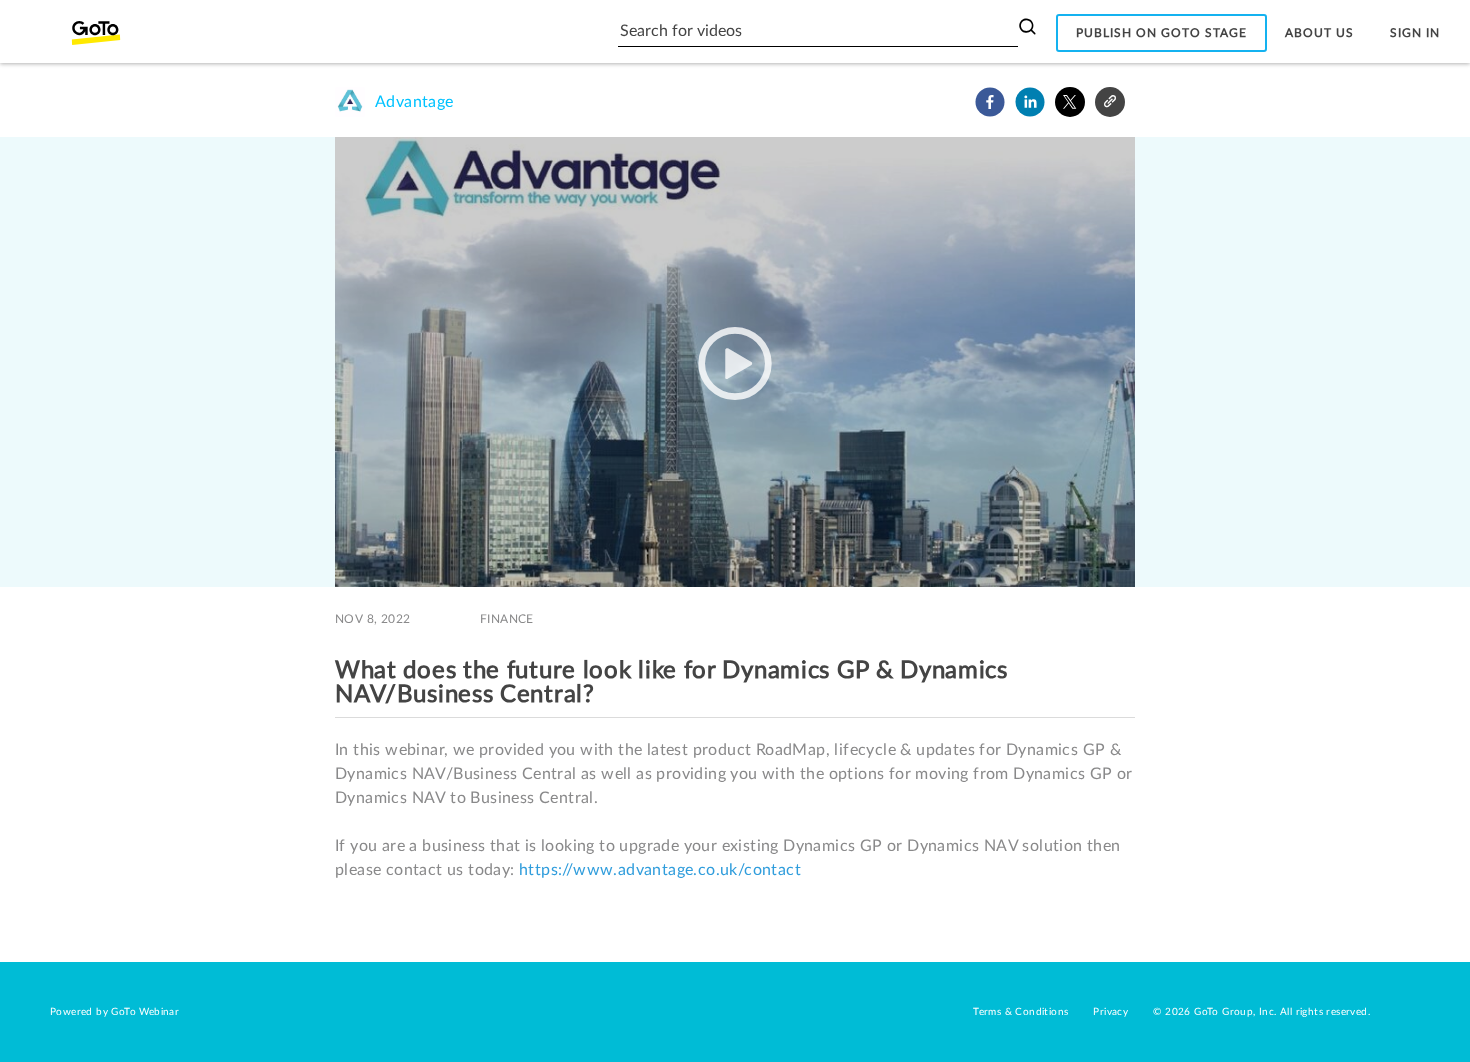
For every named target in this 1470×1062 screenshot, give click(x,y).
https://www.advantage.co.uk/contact (660, 870)
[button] (990, 102)
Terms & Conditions (1020, 1012)
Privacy (1110, 1012)
